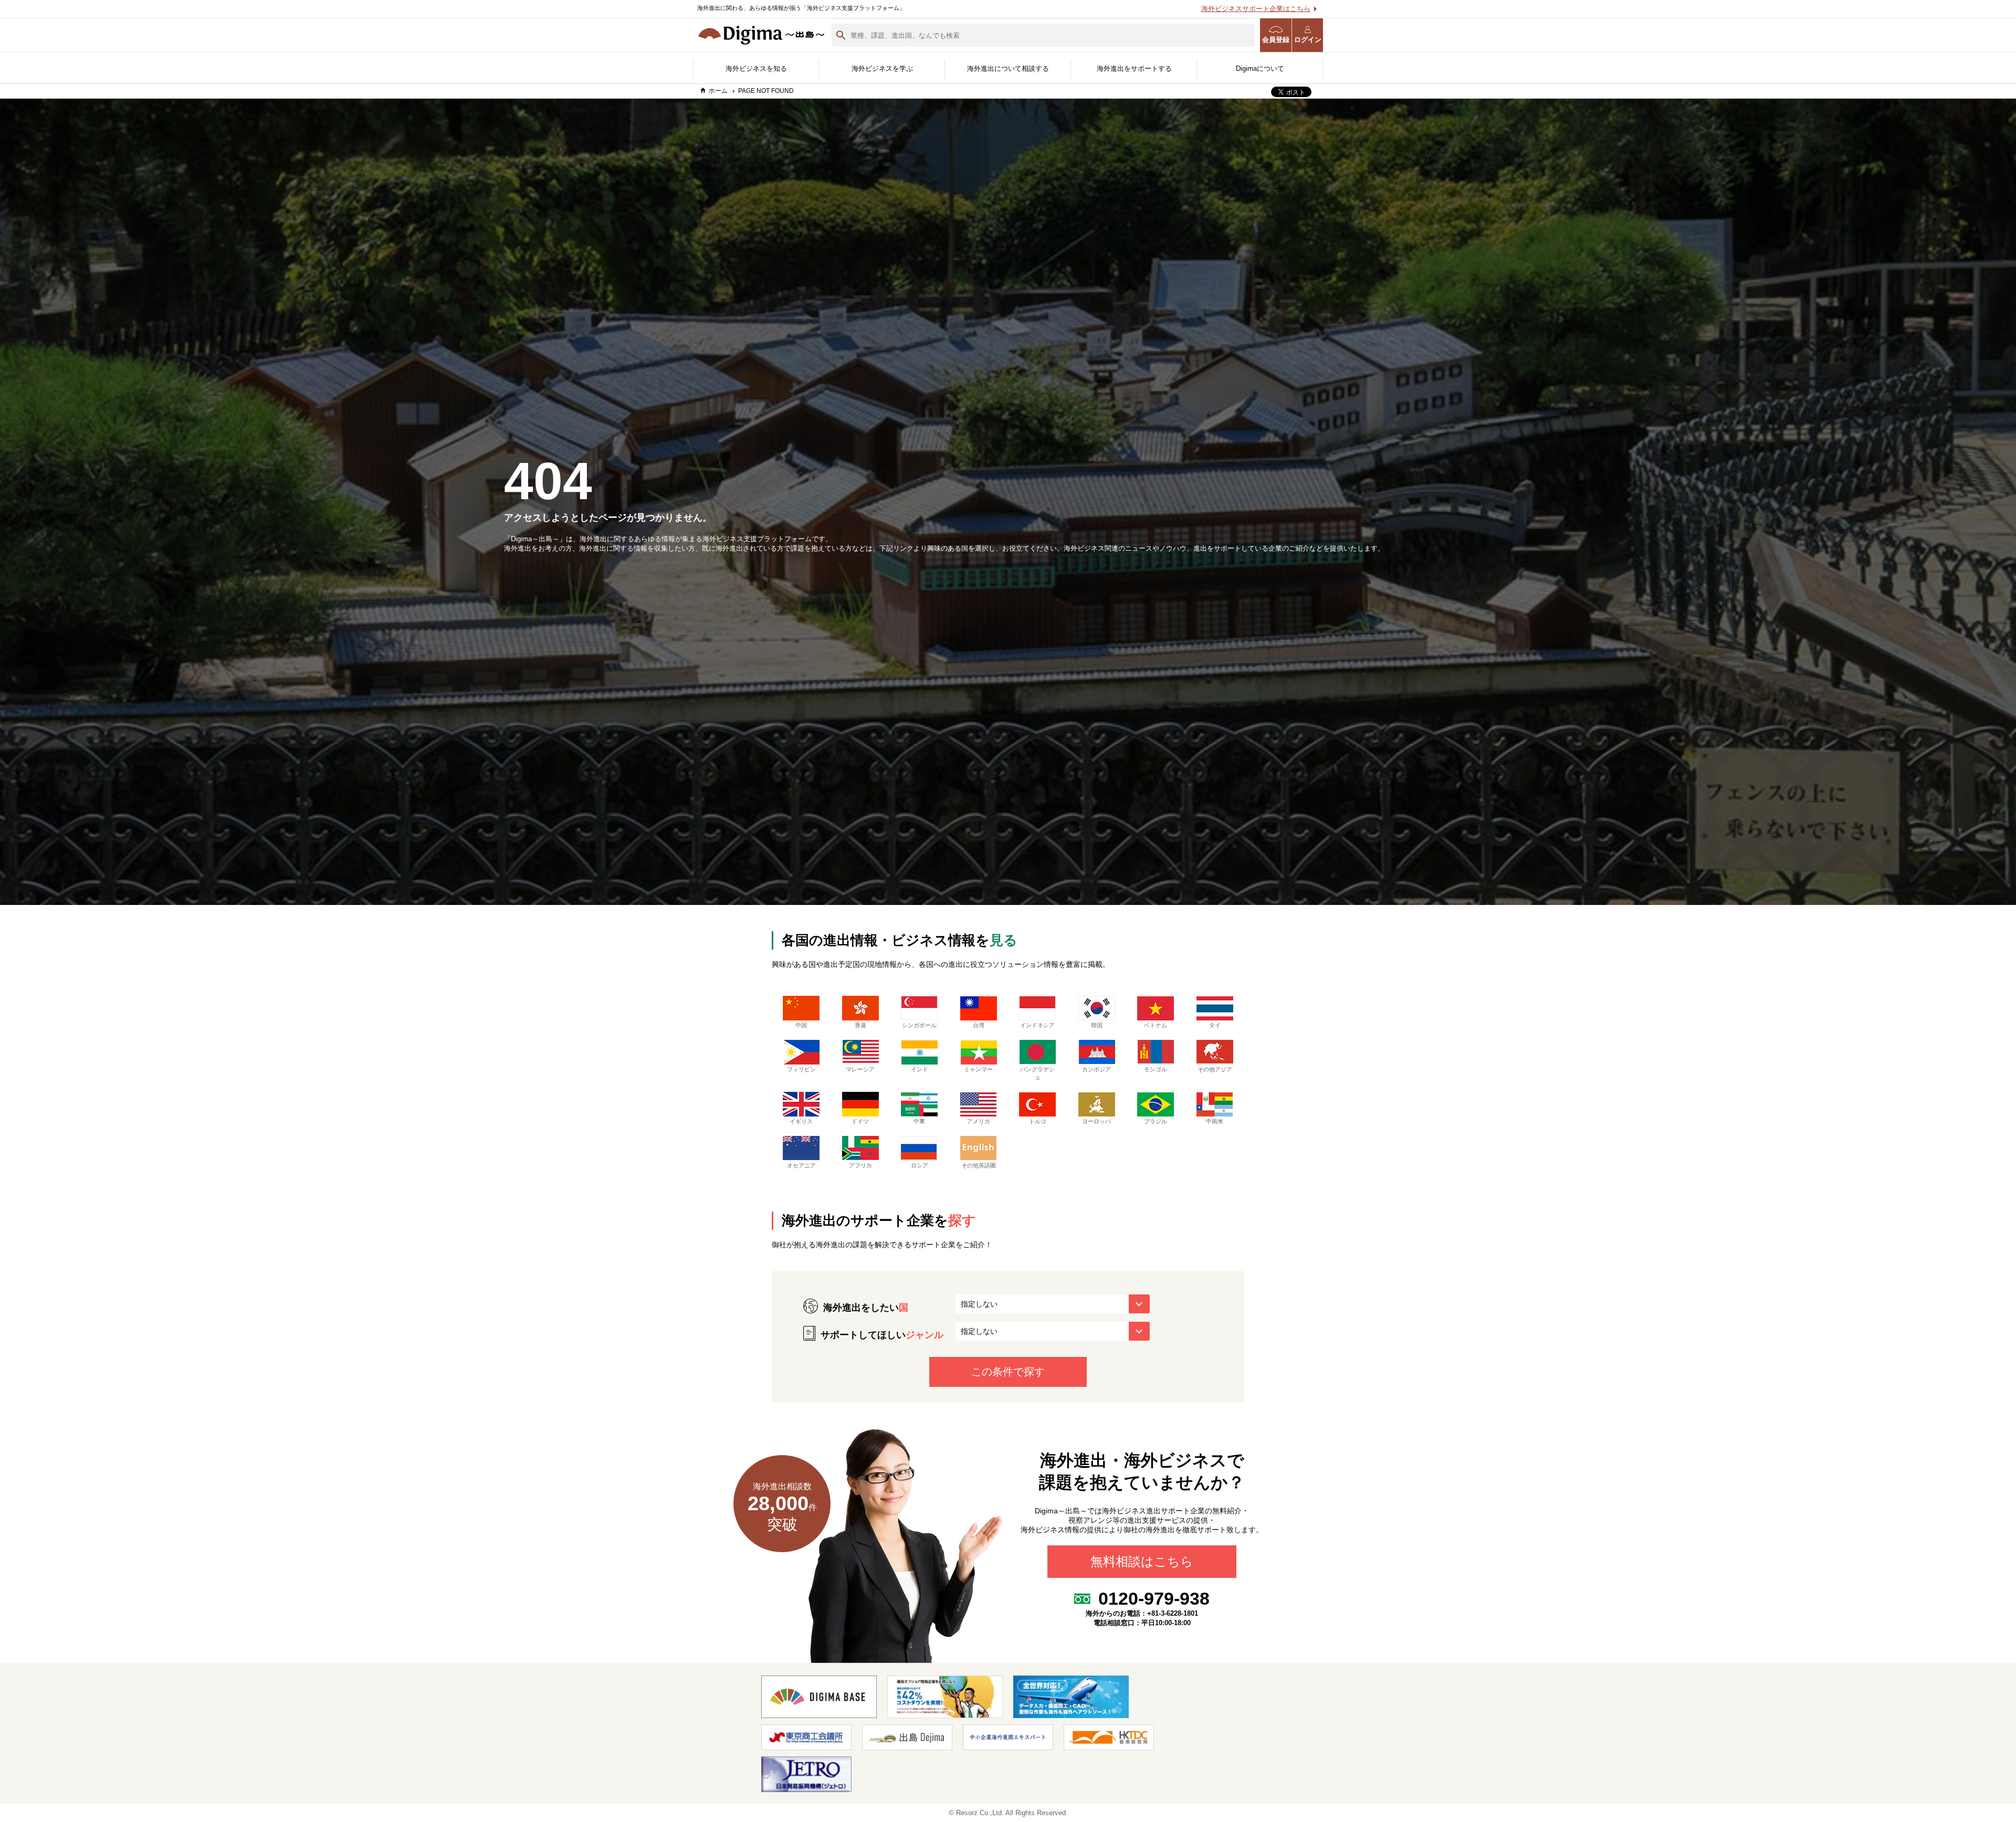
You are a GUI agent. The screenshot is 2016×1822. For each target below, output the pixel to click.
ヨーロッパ (1096, 1121)
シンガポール (919, 1025)
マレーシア (860, 1069)
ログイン (1308, 40)
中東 (919, 1121)
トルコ (1038, 1121)
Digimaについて (1260, 69)
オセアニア (801, 1165)
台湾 (979, 1025)
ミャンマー (978, 1069)
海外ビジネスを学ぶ (882, 69)
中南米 (1215, 1121)
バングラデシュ (1037, 1073)
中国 (801, 1025)
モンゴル (1156, 1069)
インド (920, 1069)
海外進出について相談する (1008, 69)
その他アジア (1215, 1069)
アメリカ (979, 1121)
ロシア (920, 1165)
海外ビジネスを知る (756, 69)
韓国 (1097, 1025)
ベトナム (1156, 1025)
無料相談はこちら (1142, 1562)
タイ (1215, 1025)
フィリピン (801, 1069)
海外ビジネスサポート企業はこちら (1256, 9)
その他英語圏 (979, 1165)
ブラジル (1156, 1121)
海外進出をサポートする (1134, 69)
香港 (860, 1025)
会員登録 (1276, 40)
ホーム (718, 91)
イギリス (801, 1121)
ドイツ (860, 1121)
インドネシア (1037, 1025)
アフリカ (860, 1165)
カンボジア (1096, 1069)
